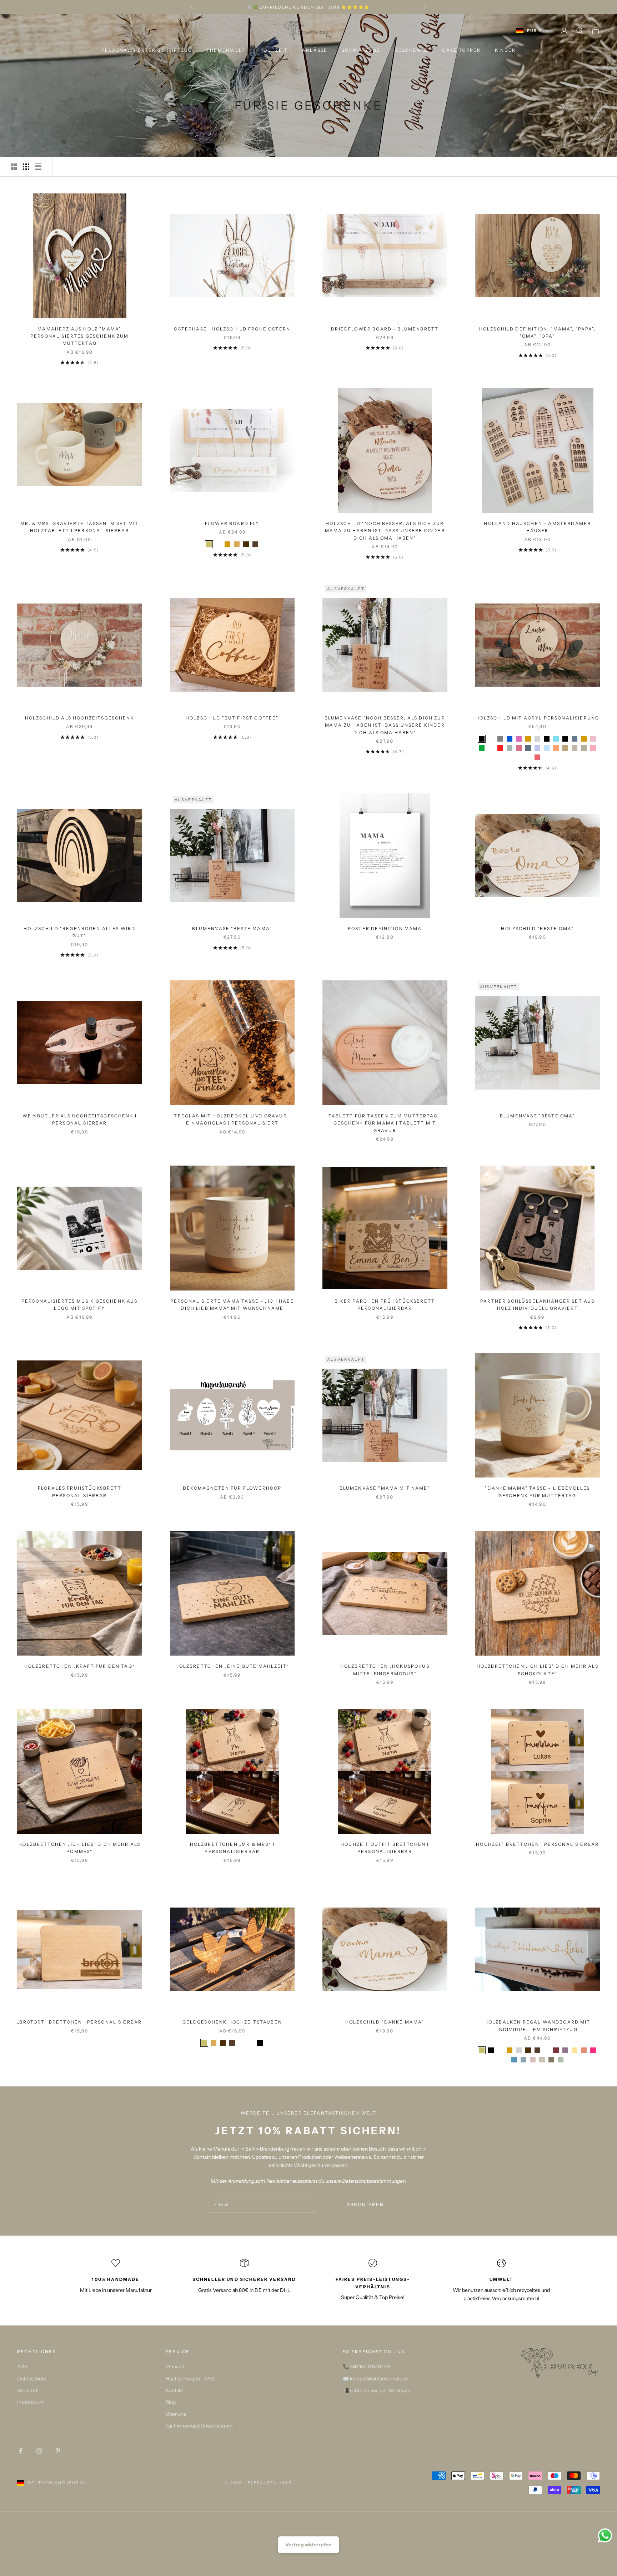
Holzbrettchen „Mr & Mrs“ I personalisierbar (232, 1848)
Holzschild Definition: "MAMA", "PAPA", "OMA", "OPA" (538, 332)
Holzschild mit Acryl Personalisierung (537, 718)
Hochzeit (274, 50)
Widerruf (27, 2390)
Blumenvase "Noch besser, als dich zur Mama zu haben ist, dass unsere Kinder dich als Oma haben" (385, 725)
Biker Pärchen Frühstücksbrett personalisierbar (385, 1305)
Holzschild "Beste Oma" (537, 928)
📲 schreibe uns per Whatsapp (377, 2390)
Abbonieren (365, 2204)
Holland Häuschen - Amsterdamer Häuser (537, 527)
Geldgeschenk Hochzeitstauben (232, 2022)
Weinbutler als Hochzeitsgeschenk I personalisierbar (80, 1119)
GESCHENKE (411, 50)
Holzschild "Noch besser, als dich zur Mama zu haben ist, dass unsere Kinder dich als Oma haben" (385, 531)
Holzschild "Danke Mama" (385, 2022)
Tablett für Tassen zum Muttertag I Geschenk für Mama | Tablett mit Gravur (385, 1123)
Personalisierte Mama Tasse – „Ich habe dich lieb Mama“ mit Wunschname (232, 1305)
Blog (171, 2402)
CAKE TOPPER (461, 50)
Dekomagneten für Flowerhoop (232, 1488)
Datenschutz (32, 2379)
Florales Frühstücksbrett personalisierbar (80, 1492)
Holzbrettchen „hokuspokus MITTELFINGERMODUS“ (385, 1670)
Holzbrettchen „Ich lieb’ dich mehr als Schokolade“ (538, 1670)
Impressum (30, 2402)
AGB (22, 2367)
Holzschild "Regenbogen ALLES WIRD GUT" (79, 932)
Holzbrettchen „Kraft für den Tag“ (80, 1666)
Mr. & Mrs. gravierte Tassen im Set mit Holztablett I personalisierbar (79, 527)
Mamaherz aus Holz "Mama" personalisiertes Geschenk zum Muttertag (80, 336)
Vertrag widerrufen (308, 2545)
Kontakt (174, 2390)
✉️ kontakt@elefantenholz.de (376, 2379)
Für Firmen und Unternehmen (199, 2426)
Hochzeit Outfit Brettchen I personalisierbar (385, 1848)
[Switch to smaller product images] (26, 167)
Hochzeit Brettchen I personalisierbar (537, 1844)
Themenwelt (226, 50)
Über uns (176, 2414)
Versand (175, 2367)
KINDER (505, 50)
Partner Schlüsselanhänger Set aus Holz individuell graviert (537, 1305)
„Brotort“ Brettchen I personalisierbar (79, 2022)
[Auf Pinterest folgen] (58, 2451)
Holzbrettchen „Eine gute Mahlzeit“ (232, 1666)
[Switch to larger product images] (14, 167)
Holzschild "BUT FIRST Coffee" (232, 718)
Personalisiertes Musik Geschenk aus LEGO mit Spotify (80, 1305)
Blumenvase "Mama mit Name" (385, 1488)
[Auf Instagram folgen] (39, 2451)
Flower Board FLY (232, 523)
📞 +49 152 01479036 (367, 2367)
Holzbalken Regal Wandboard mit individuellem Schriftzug (538, 2026)
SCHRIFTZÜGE (361, 50)
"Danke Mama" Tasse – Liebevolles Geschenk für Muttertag (537, 1492)
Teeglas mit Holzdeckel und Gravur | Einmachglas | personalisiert (232, 1119)
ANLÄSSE (315, 50)
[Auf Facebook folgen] (21, 2451)
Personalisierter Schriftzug (147, 50)
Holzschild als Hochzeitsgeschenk (80, 718)
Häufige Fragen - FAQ (190, 2379)
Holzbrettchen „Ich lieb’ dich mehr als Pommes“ (79, 1848)
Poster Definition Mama (385, 928)
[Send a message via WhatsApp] (605, 2535)
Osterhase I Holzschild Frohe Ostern (232, 329)
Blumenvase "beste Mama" (232, 928)
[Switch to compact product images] (38, 167)
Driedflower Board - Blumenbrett (385, 329)
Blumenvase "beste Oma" (538, 1116)
